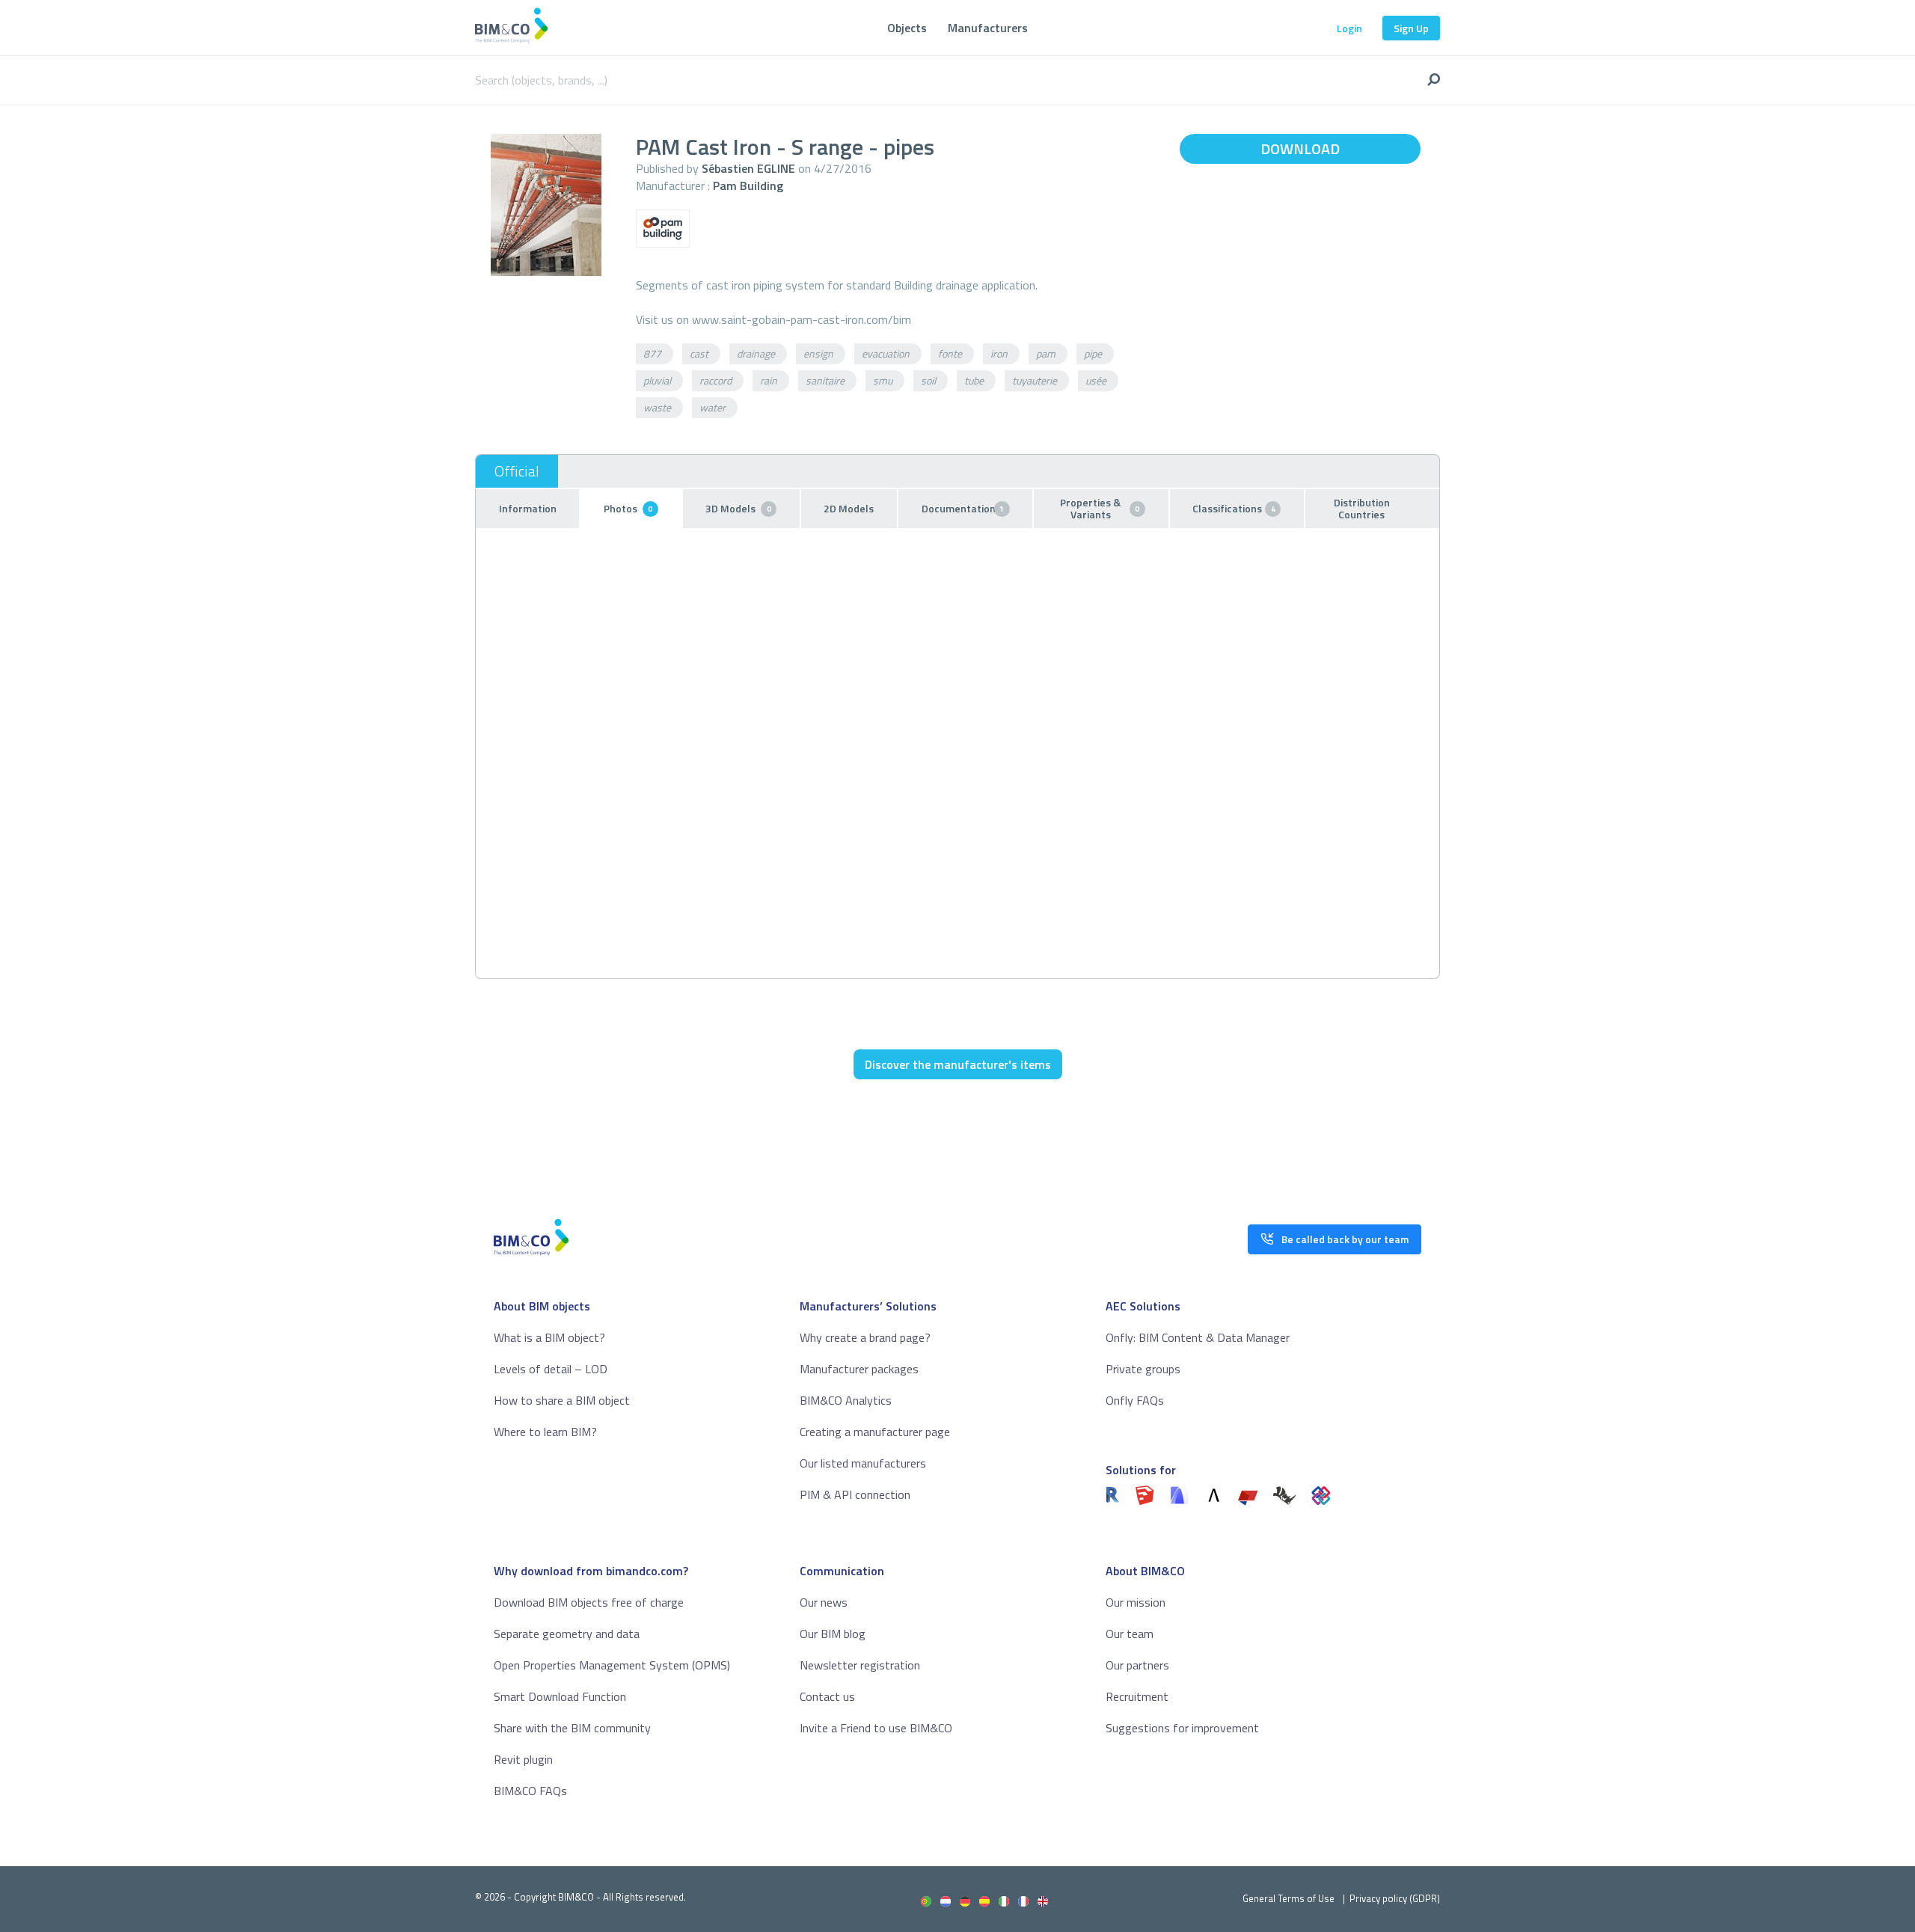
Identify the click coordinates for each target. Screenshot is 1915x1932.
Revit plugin (523, 1759)
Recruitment (1137, 1696)
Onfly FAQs (1135, 1400)
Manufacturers (988, 28)
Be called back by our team (1345, 1239)
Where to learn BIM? (545, 1432)
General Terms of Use (1289, 1898)
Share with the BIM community (572, 1728)
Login (1349, 28)
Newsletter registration (860, 1665)
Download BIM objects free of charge (589, 1602)
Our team (1130, 1634)
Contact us (827, 1696)
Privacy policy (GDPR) (1395, 1898)
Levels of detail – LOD (551, 1369)
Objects (907, 28)
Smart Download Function (560, 1696)
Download (1300, 148)
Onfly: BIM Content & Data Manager (1198, 1337)
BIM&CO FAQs (530, 1791)
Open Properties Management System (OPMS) (612, 1665)
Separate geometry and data (567, 1634)
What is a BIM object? (549, 1337)
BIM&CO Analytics (846, 1400)
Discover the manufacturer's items (958, 1064)
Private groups (1143, 1369)
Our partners (1137, 1665)
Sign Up (1411, 28)
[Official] (517, 471)
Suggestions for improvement (1182, 1728)
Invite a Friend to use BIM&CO (876, 1728)
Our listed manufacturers (863, 1463)
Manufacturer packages (859, 1369)
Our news (824, 1602)
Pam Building (748, 185)
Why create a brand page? (865, 1337)
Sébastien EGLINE (748, 168)
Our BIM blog (833, 1634)
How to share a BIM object (562, 1400)
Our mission (1136, 1602)
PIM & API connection (855, 1494)
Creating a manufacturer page (875, 1432)
